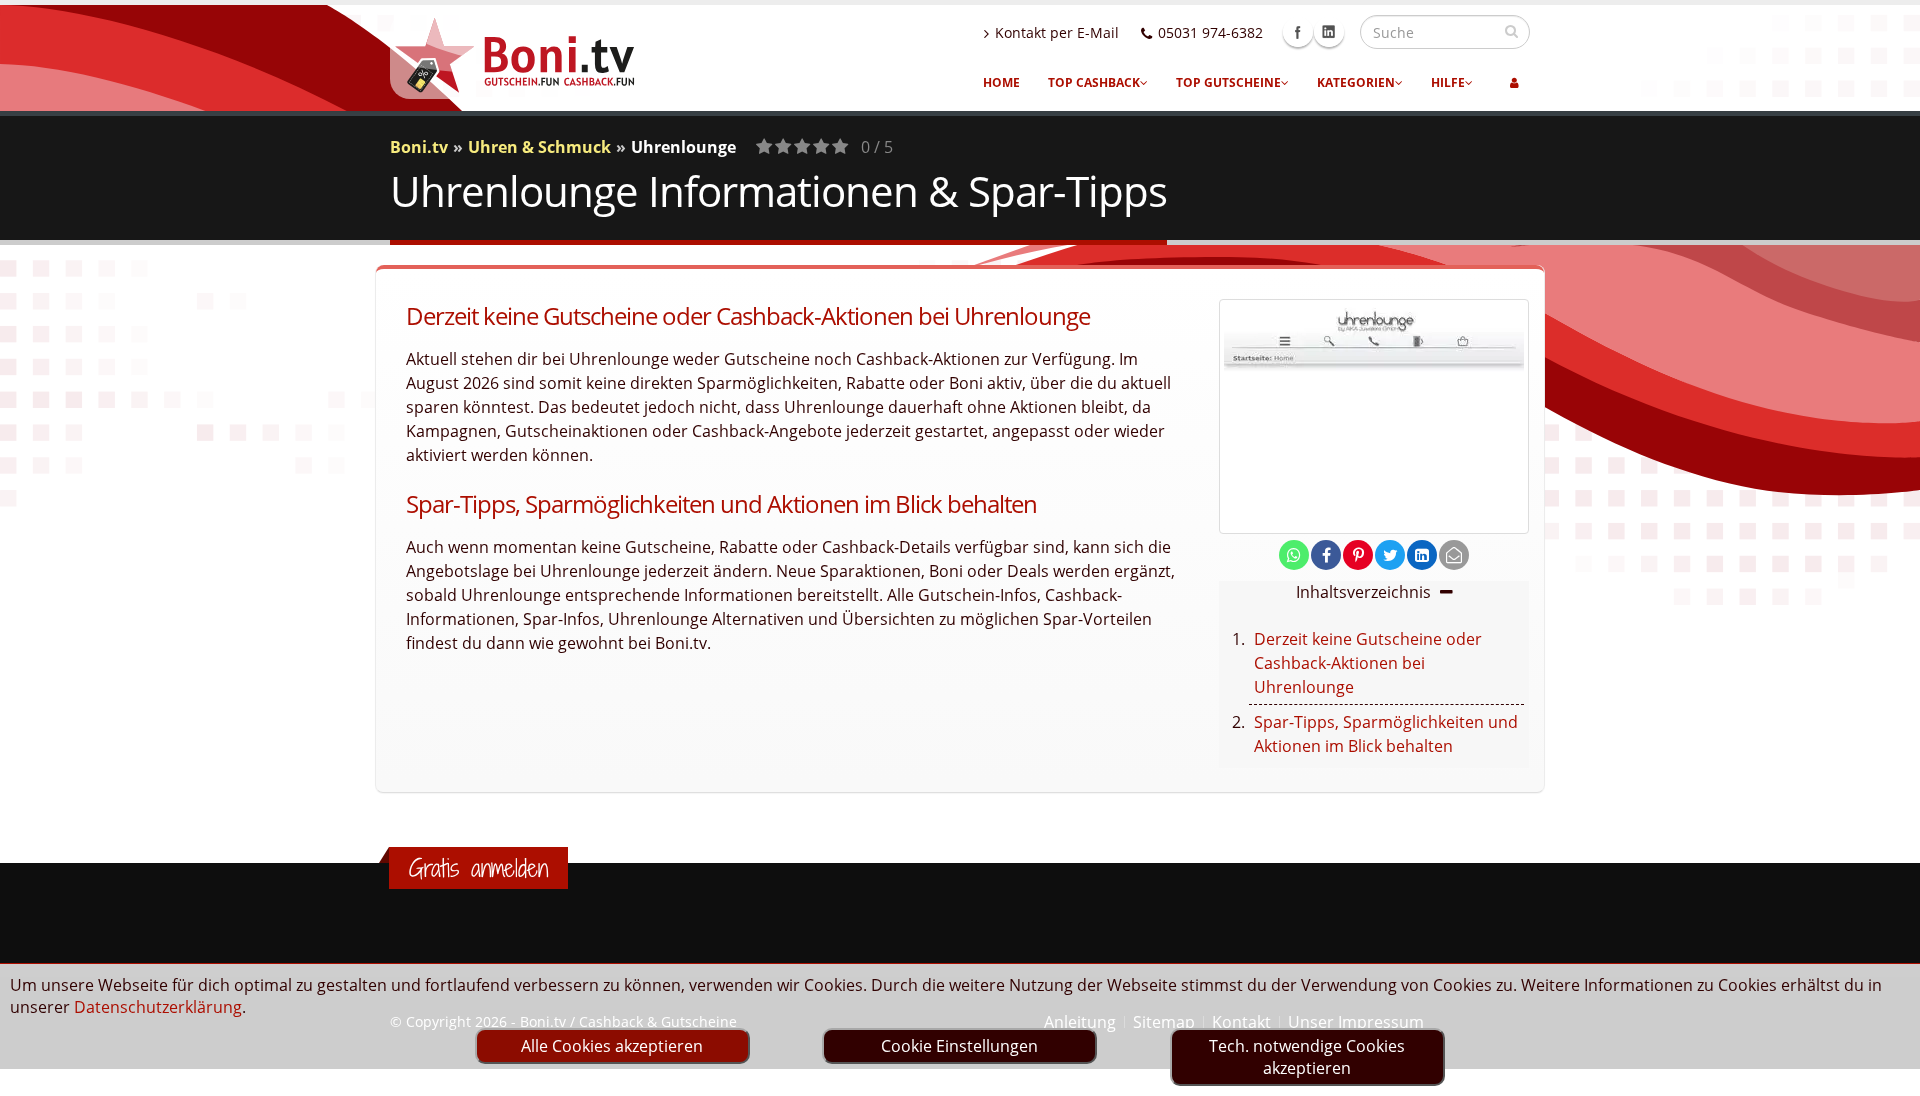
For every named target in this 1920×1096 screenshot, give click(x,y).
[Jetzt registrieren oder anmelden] (1514, 83)
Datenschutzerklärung (158, 1007)
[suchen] (1511, 31)
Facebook (1298, 32)
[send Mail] (1454, 555)
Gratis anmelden (478, 868)
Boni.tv (419, 147)
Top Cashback (1094, 82)
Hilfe (1448, 82)
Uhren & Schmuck (539, 147)
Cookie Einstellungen (959, 1046)
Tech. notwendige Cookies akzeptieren (1307, 1057)
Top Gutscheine (1228, 82)
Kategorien (1356, 82)
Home (1001, 82)
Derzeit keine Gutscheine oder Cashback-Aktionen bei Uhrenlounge (1368, 663)
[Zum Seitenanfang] (1885, 1072)
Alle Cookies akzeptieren (612, 1046)
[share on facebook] (1326, 555)
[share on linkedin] (1422, 555)
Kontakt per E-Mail (1057, 32)
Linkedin (1329, 32)
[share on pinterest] (1358, 555)
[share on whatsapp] (1294, 555)
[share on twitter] (1390, 555)
